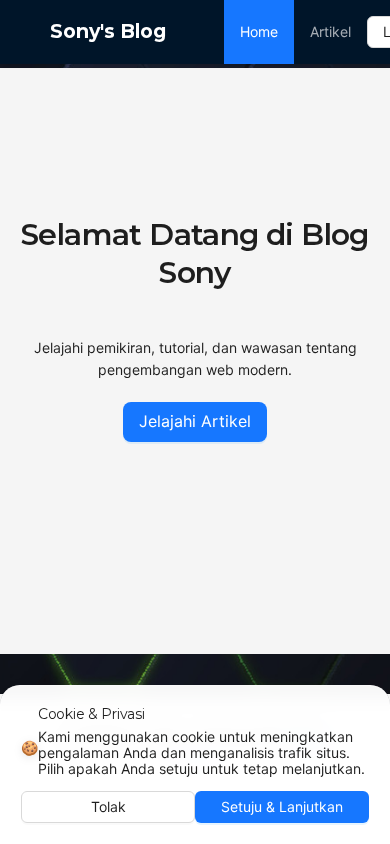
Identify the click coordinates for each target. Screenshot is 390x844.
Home (259, 31)
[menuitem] (259, 32)
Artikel (330, 31)
